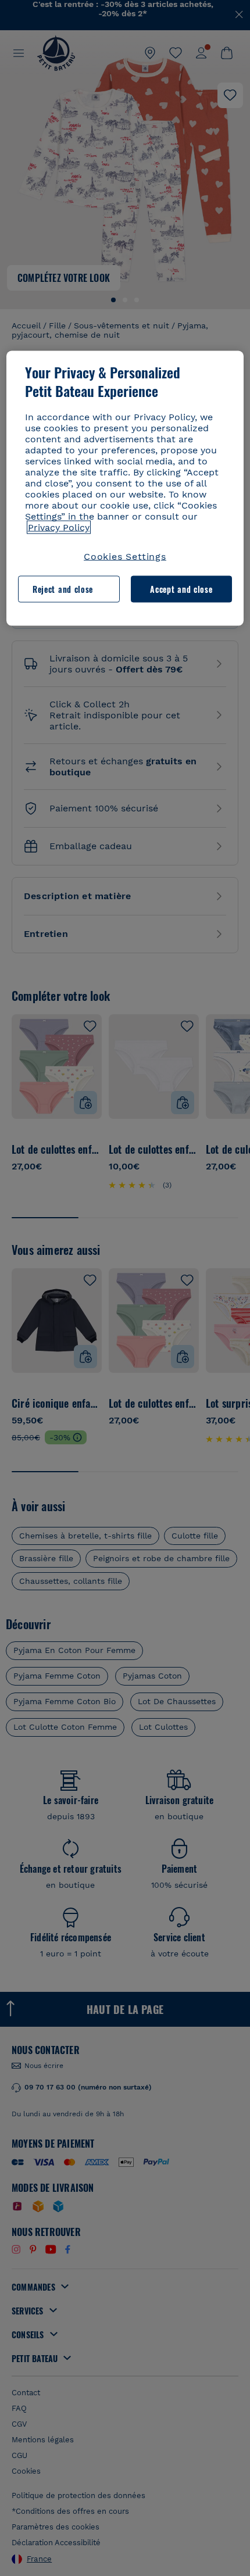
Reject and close (63, 589)
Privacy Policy (59, 527)
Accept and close (181, 589)
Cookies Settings (125, 556)
